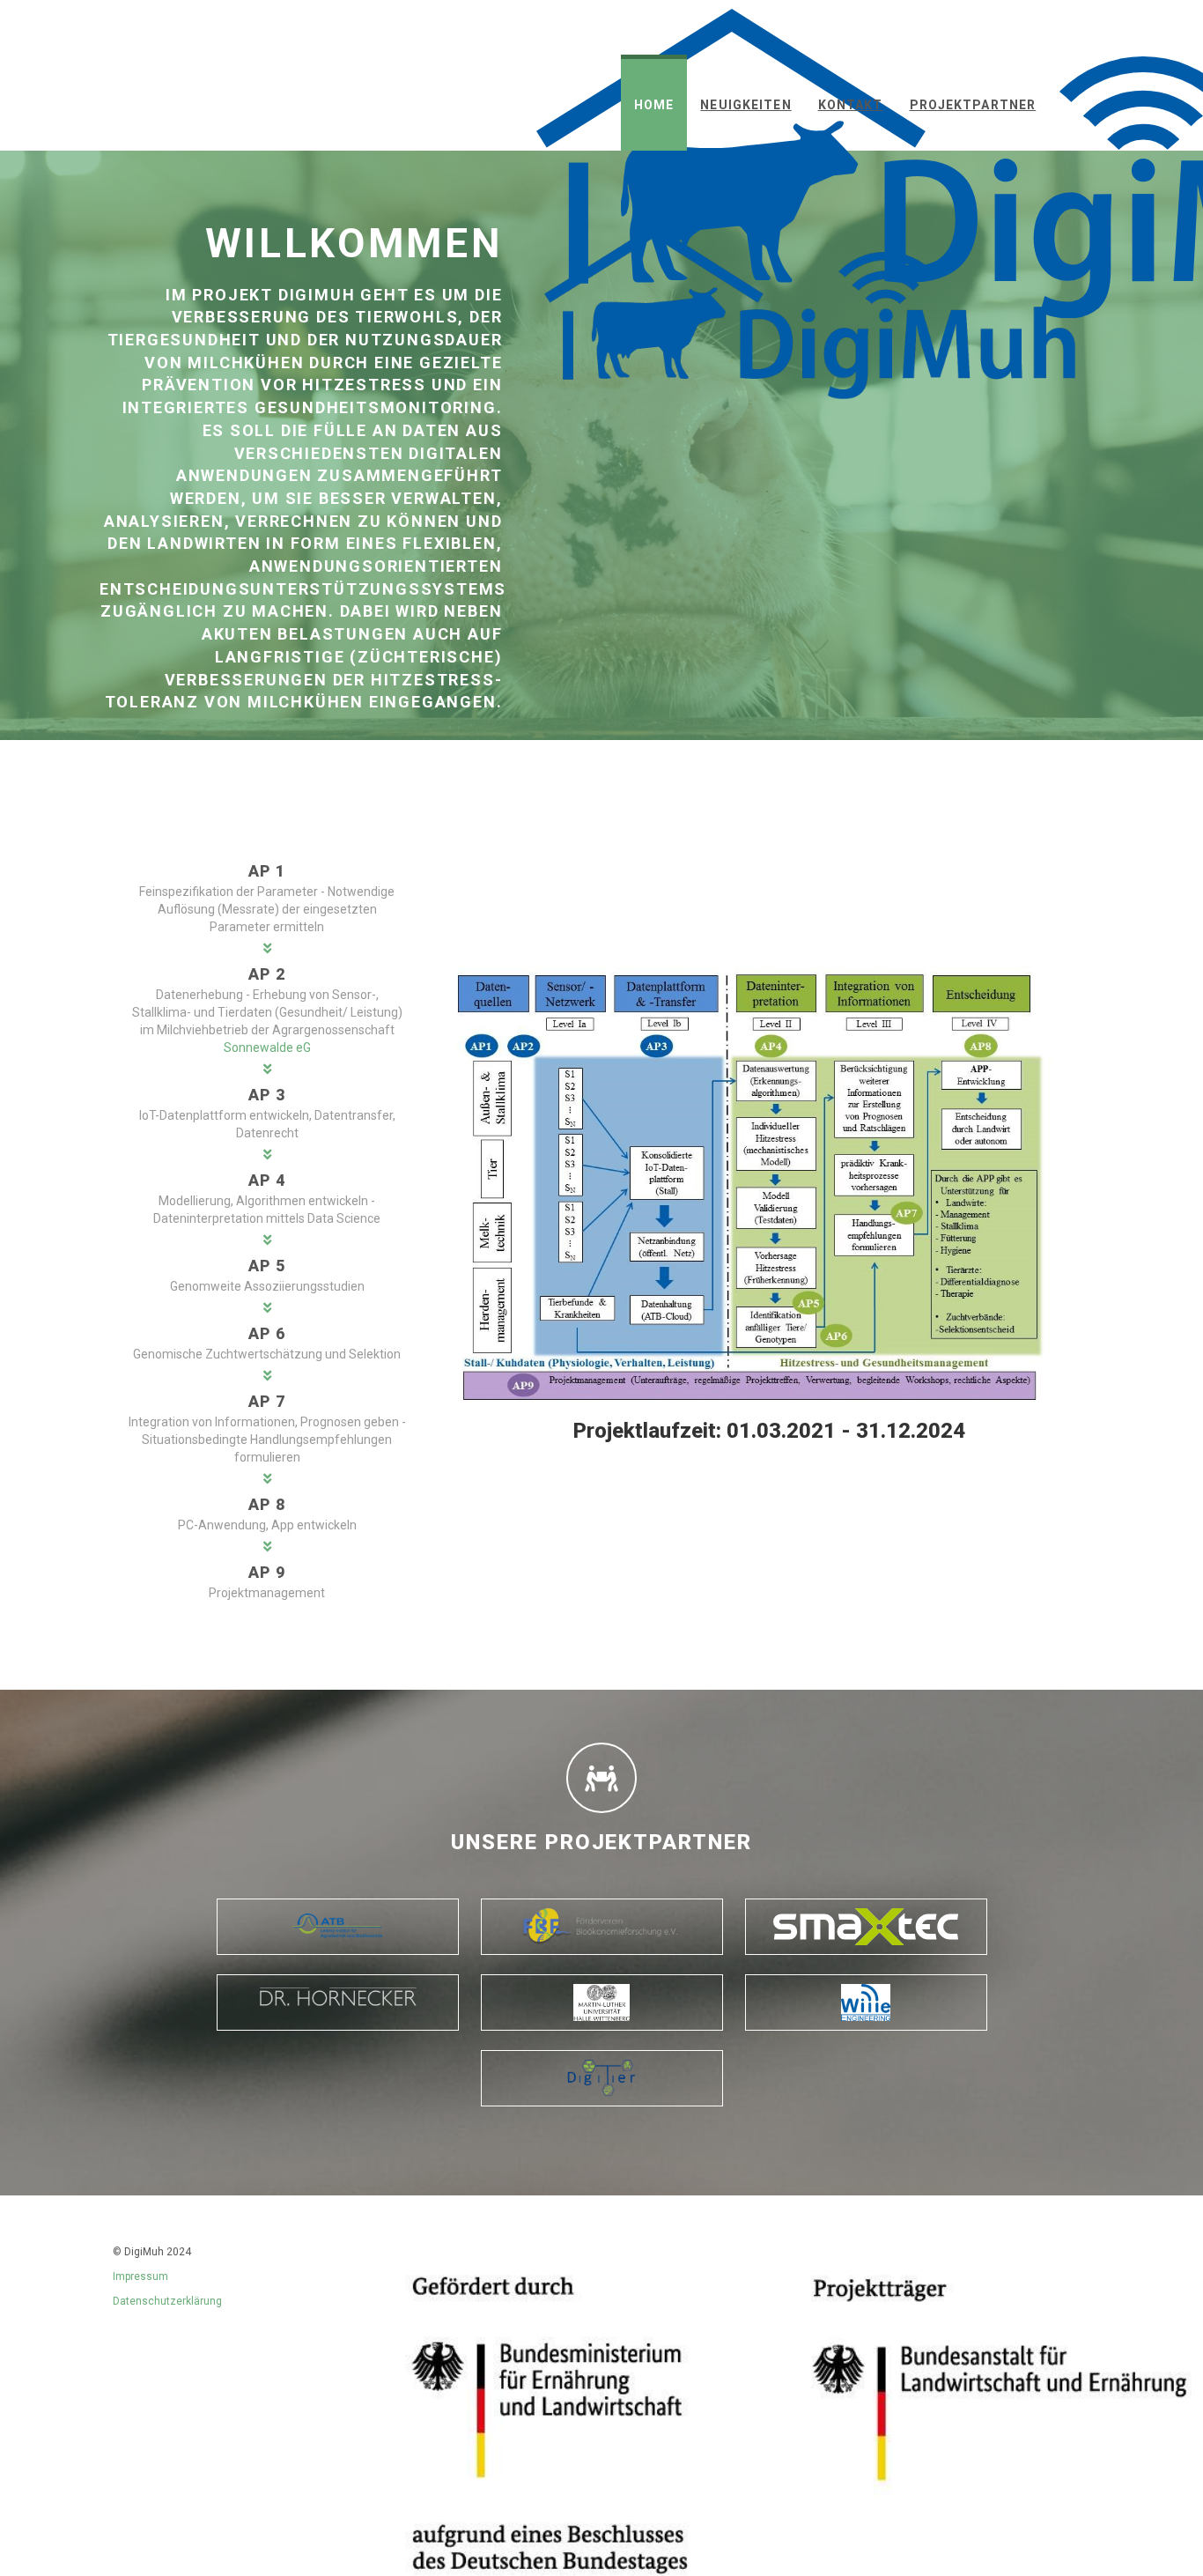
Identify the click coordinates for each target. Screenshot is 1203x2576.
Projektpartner (973, 105)
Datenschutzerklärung (167, 2301)
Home (654, 105)
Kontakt (851, 105)
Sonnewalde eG (267, 1047)
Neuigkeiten (745, 105)
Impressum (140, 2276)
